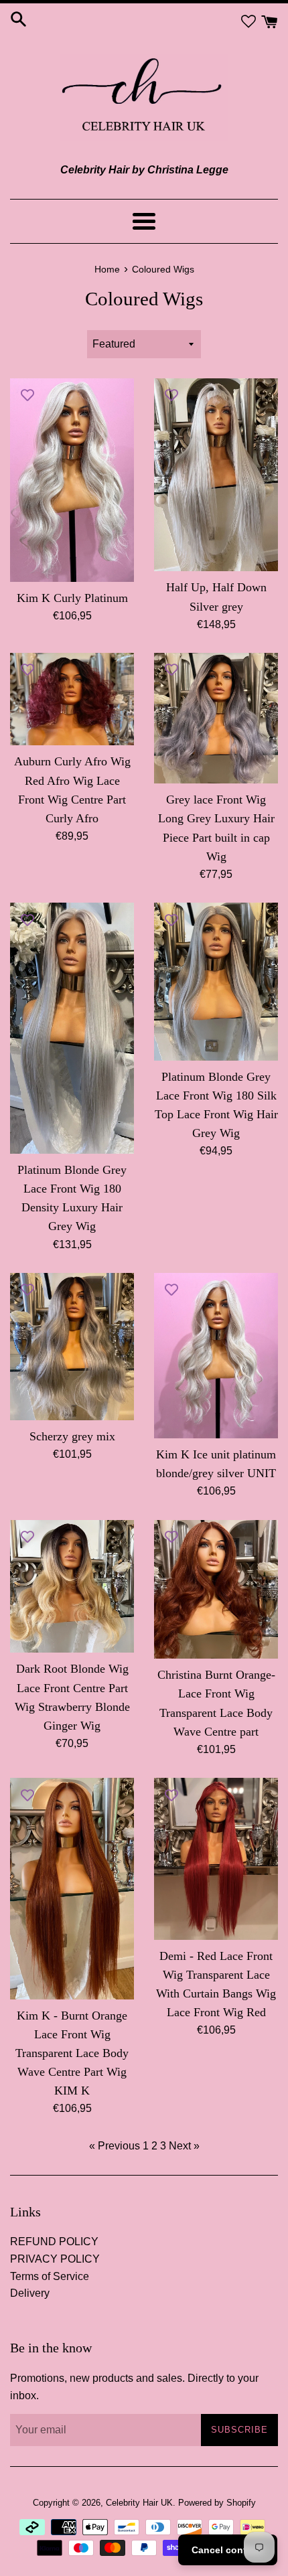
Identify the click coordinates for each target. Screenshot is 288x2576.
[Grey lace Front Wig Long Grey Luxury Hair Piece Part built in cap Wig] (216, 718)
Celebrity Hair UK (139, 2503)
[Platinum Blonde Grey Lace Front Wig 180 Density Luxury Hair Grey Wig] (72, 1028)
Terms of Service (50, 2276)
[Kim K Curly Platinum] (72, 480)
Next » (184, 2146)
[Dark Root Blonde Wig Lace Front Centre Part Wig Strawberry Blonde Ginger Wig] (72, 1587)
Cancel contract (228, 2550)
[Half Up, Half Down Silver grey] (216, 475)
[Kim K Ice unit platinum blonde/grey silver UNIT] (216, 1356)
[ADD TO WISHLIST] (27, 395)
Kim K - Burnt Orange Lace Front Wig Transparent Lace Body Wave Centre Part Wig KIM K (72, 2053)
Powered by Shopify (217, 2503)
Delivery (30, 2293)
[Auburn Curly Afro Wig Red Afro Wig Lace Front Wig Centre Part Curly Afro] (72, 699)
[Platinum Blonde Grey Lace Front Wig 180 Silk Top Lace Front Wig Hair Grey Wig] (216, 981)
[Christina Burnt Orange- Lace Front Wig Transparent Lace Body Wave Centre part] (216, 1590)
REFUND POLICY (54, 2242)
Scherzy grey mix (72, 1436)
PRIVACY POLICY (55, 2259)
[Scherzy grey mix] (72, 1347)
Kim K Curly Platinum (72, 598)
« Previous (115, 2146)
